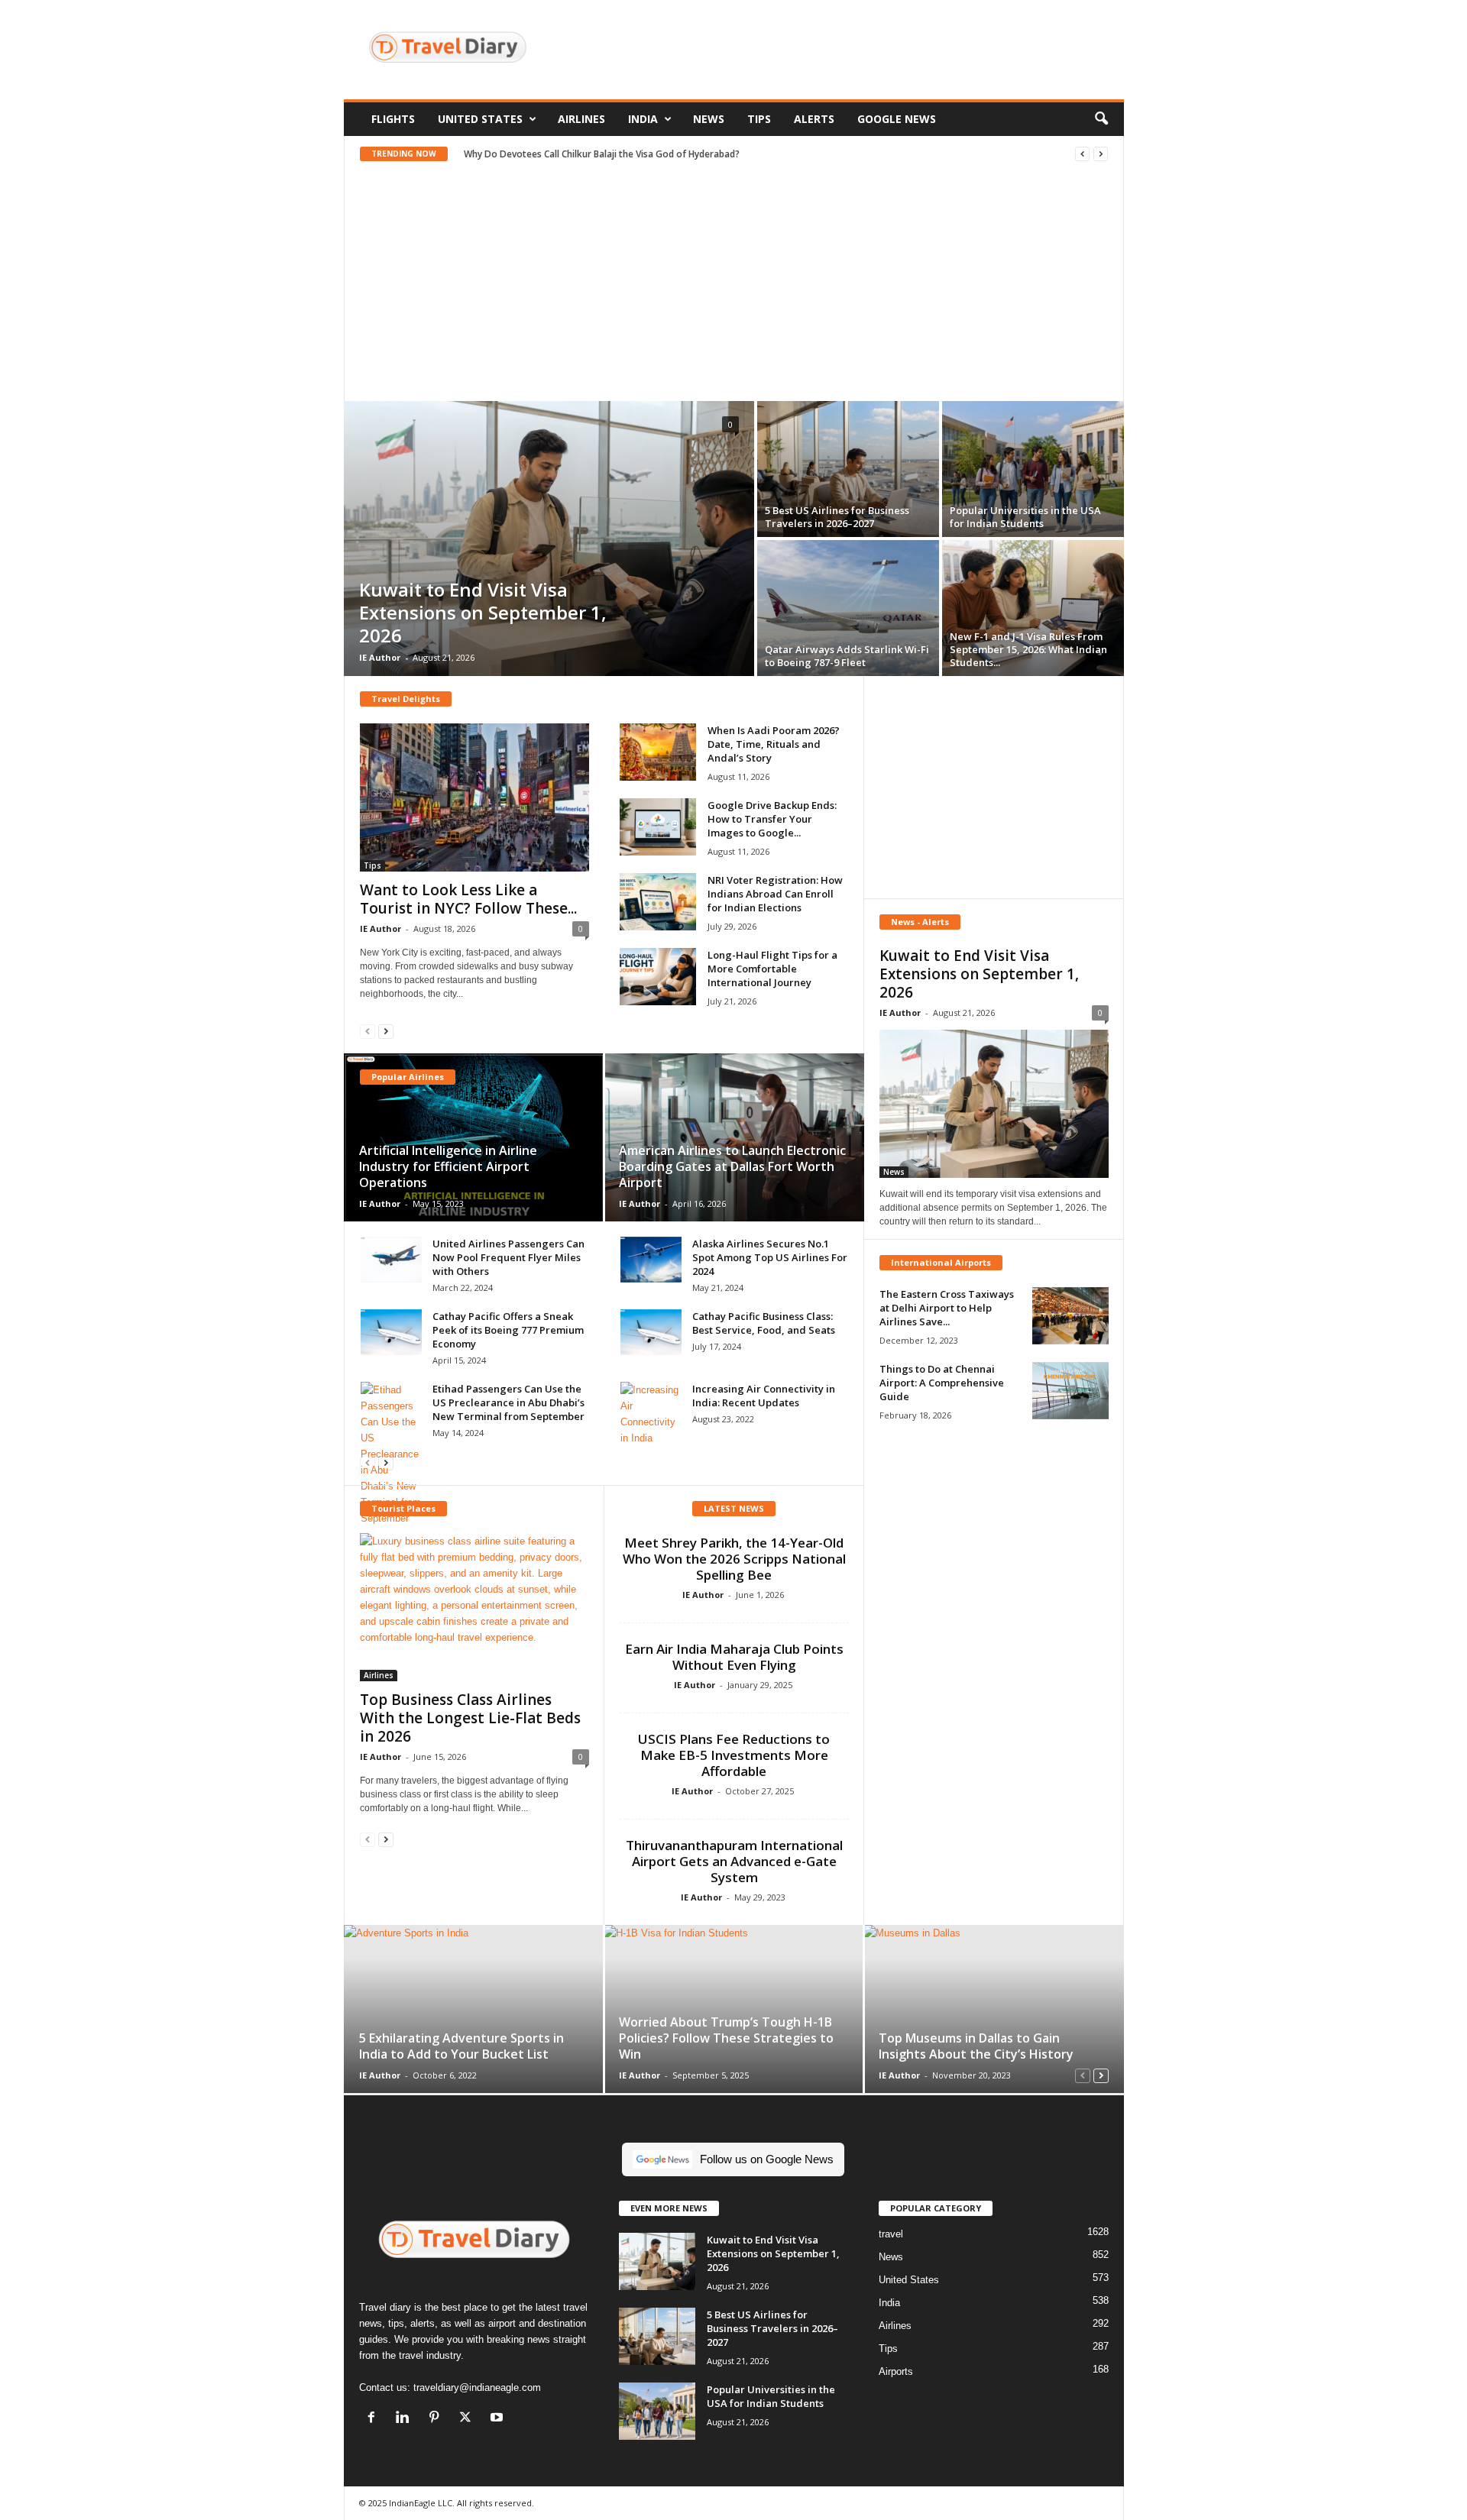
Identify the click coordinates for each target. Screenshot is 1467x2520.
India (643, 119)
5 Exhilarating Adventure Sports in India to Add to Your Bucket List (461, 2046)
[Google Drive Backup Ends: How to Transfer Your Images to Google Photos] (658, 827)
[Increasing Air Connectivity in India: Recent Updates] (651, 1414)
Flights (393, 119)
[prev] (1082, 154)
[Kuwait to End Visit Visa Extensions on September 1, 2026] (549, 539)
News (709, 119)
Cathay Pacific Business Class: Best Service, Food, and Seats (764, 1323)
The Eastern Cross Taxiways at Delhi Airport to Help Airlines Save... (947, 1308)
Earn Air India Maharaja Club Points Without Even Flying (734, 1657)
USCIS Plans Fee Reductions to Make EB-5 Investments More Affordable (734, 1755)
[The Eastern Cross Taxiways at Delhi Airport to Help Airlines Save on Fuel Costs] (1070, 1316)
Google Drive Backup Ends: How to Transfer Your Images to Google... (772, 819)
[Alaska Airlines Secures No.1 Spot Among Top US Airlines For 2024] (651, 1260)
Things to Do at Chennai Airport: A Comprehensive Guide (942, 1383)
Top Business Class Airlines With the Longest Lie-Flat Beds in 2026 (470, 1718)
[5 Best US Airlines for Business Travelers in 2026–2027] (848, 469)
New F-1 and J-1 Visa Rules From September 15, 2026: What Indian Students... (1028, 649)
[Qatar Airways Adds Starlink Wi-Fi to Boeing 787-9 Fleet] (848, 608)
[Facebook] (375, 2419)
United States (480, 119)
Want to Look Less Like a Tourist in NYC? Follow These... (468, 899)
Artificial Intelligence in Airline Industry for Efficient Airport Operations (448, 1166)
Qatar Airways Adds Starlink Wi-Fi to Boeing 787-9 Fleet (847, 656)
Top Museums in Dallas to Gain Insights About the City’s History (976, 2046)
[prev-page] (368, 1031)
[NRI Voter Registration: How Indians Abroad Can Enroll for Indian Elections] (658, 902)
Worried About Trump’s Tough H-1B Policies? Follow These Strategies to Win (726, 2038)
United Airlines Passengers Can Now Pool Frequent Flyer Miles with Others (508, 1257)
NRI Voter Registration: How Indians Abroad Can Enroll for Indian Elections (775, 894)
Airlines (581, 119)
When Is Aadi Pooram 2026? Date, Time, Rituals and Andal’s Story (774, 744)
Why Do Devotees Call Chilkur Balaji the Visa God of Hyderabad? (602, 154)
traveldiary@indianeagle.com (477, 2387)
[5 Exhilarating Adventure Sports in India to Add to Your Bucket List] (474, 2009)
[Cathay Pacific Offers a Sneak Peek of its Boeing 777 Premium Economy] (391, 1332)
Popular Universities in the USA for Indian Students (1025, 517)
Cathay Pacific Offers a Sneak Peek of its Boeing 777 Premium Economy (508, 1330)
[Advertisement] (846, 50)
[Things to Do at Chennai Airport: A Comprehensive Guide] (1070, 1391)
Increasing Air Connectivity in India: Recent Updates (764, 1396)
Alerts (814, 119)
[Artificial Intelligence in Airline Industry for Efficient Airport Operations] (474, 1137)
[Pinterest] (437, 2419)
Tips (759, 119)
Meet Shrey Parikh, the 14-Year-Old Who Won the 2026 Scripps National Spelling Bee (734, 1559)
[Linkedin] (406, 2419)
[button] (1101, 119)
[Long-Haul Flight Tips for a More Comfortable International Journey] (658, 977)
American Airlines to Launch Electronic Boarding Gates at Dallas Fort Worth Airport (732, 1166)
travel (891, 2234)
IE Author (380, 657)
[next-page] (386, 1031)
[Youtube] (499, 2419)
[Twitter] (469, 2419)
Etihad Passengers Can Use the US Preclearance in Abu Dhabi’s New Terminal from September (508, 1402)
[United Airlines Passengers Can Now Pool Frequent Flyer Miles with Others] (391, 1260)
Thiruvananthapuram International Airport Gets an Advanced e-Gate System (734, 1861)
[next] (1101, 154)
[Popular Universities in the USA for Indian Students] (1033, 469)
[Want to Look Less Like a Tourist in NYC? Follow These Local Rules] (474, 797)
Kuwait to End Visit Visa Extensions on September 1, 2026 (483, 612)
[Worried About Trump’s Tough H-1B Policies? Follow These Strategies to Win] (734, 2009)
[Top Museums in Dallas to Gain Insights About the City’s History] (994, 2009)
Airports (896, 2371)
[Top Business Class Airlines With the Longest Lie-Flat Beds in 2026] (474, 1607)
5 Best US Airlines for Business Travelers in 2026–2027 (837, 517)
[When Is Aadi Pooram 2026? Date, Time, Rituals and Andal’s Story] (658, 752)
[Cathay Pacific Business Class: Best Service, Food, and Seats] (651, 1332)
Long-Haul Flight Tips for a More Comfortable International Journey (772, 969)
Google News (897, 119)
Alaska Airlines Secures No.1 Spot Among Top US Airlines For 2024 (770, 1257)
